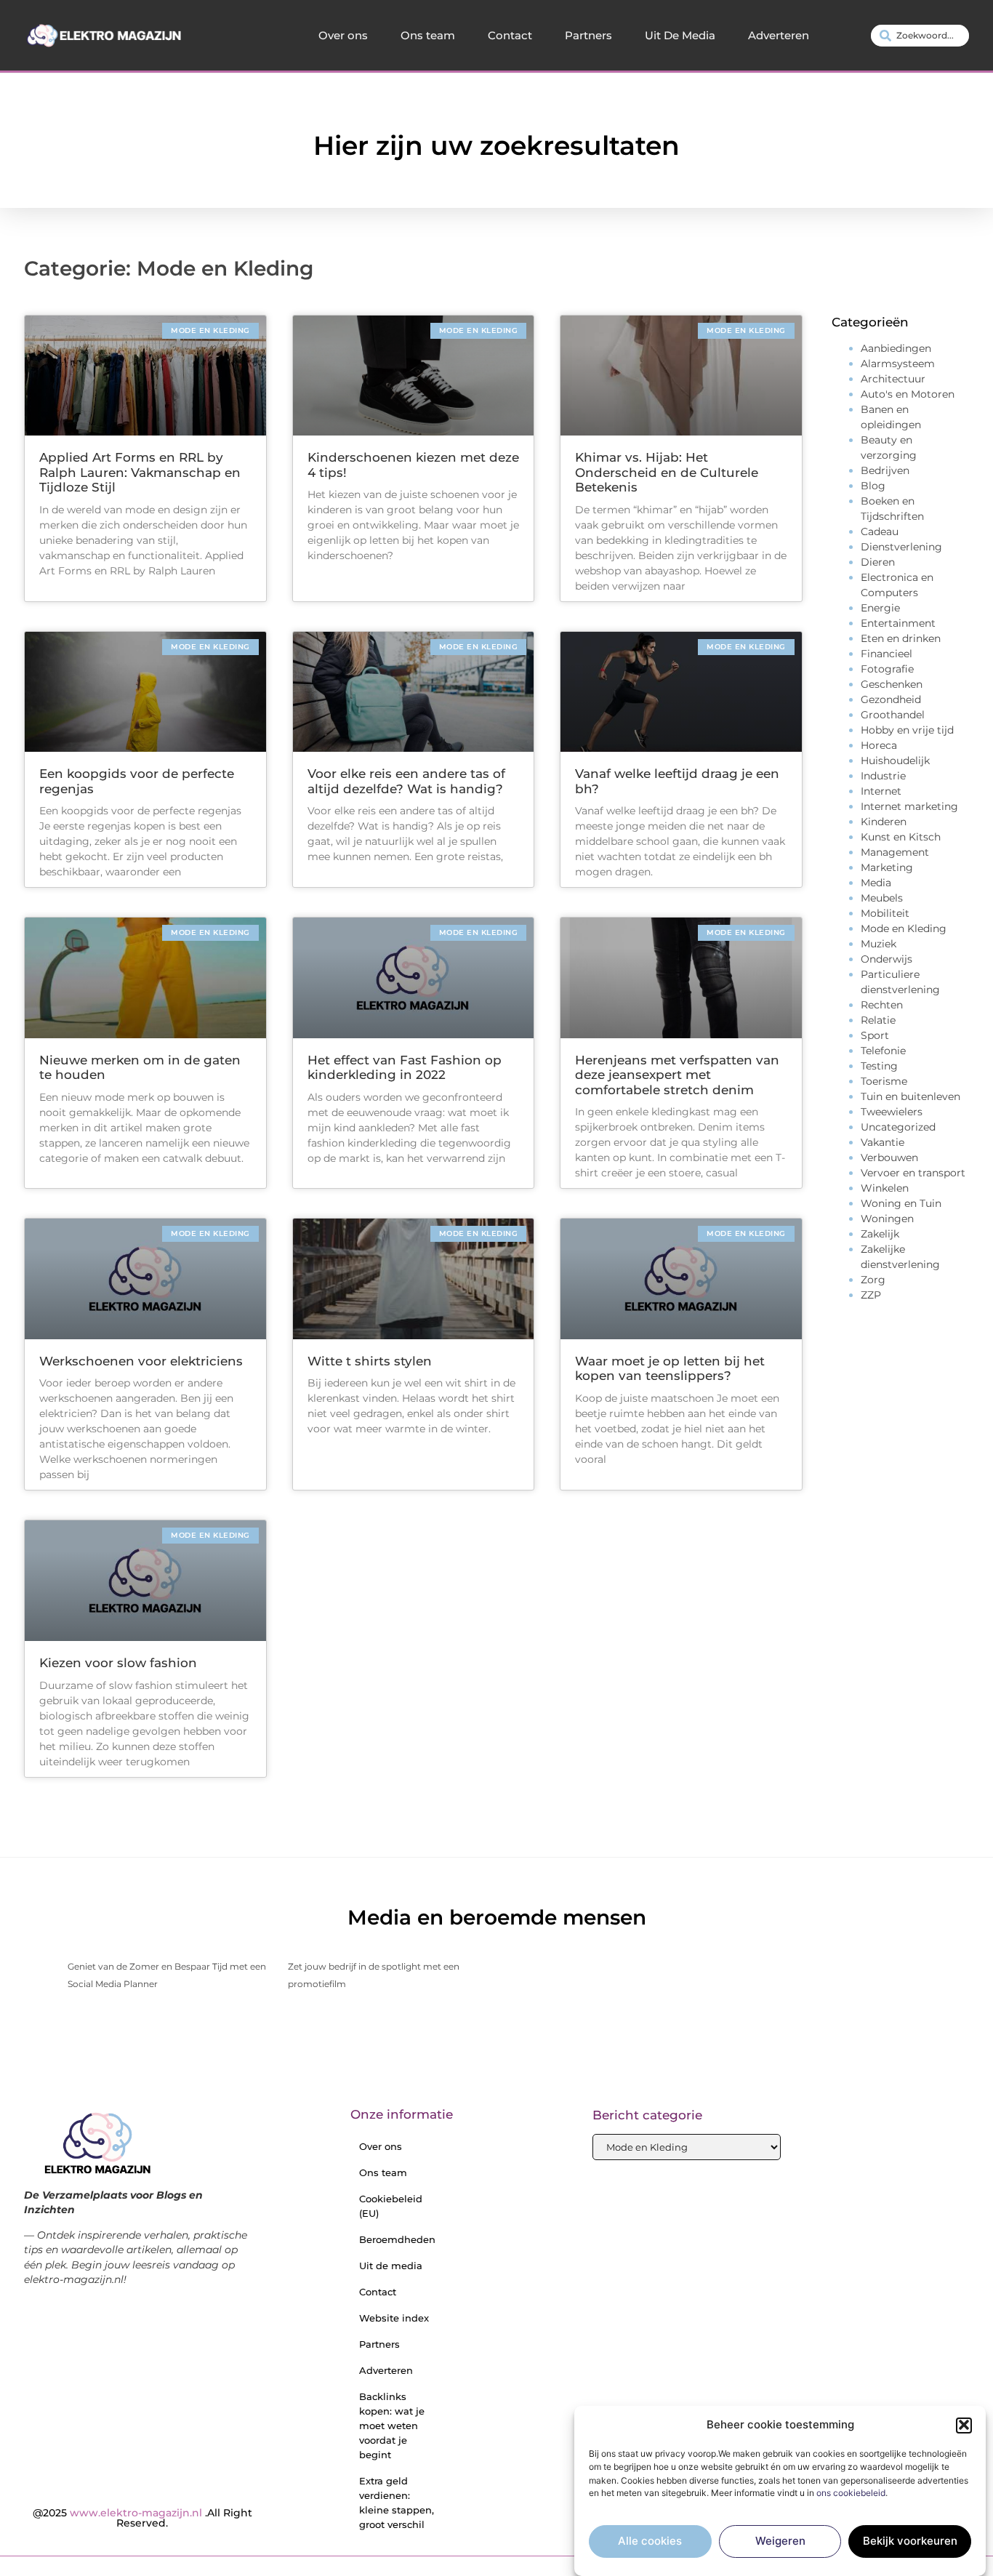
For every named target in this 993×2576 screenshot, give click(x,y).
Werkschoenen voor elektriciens (141, 1361)
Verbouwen (889, 1157)
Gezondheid (891, 699)
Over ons (343, 35)
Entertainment (898, 623)
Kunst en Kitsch (901, 837)
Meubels (882, 898)
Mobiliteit (885, 913)
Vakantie (883, 1142)
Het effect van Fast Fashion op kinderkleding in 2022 (405, 1067)
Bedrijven (885, 470)
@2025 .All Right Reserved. (142, 2518)
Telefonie (883, 1051)
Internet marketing (909, 806)
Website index (394, 2318)
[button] (964, 2425)
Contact (510, 35)
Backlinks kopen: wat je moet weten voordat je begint (392, 2425)
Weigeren (780, 2541)
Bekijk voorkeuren (910, 2541)
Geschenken (892, 684)
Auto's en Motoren (908, 394)
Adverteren (779, 35)
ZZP (871, 1295)
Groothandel (893, 715)
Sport (875, 1035)
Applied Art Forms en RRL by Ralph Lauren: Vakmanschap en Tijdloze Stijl (140, 472)
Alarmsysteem (898, 364)
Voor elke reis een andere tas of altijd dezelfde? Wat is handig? (406, 781)
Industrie (883, 776)
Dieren (878, 562)
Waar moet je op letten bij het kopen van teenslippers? (670, 1368)
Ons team (428, 35)
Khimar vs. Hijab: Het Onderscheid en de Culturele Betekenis (667, 472)
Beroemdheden (397, 2239)
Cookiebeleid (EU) (391, 2206)
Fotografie (887, 669)
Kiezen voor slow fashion (118, 1663)
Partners (588, 35)
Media (876, 883)
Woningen (887, 1219)
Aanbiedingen (896, 348)
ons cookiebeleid (851, 2493)
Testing (879, 1066)
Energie (880, 608)
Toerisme (884, 1081)
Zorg (873, 1280)
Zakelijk (880, 1234)
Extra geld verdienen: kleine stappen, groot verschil (397, 2503)
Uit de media (391, 2266)
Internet (881, 791)
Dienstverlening (901, 547)
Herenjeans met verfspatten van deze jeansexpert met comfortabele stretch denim (677, 1075)
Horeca (879, 745)
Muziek (879, 944)
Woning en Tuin (901, 1203)
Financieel (887, 654)
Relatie (878, 1020)
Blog (873, 486)
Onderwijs (887, 959)
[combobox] (920, 36)
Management (895, 852)
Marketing (887, 867)
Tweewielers (892, 1112)
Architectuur (893, 379)
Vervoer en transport (913, 1173)
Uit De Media (680, 35)
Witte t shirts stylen (370, 1361)
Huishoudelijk (895, 761)
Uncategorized (898, 1127)
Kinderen (884, 822)
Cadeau (880, 531)
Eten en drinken (901, 638)
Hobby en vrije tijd (907, 730)
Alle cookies (650, 2541)
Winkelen (885, 1188)
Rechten (882, 1005)
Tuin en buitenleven (910, 1096)
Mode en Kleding (904, 928)
